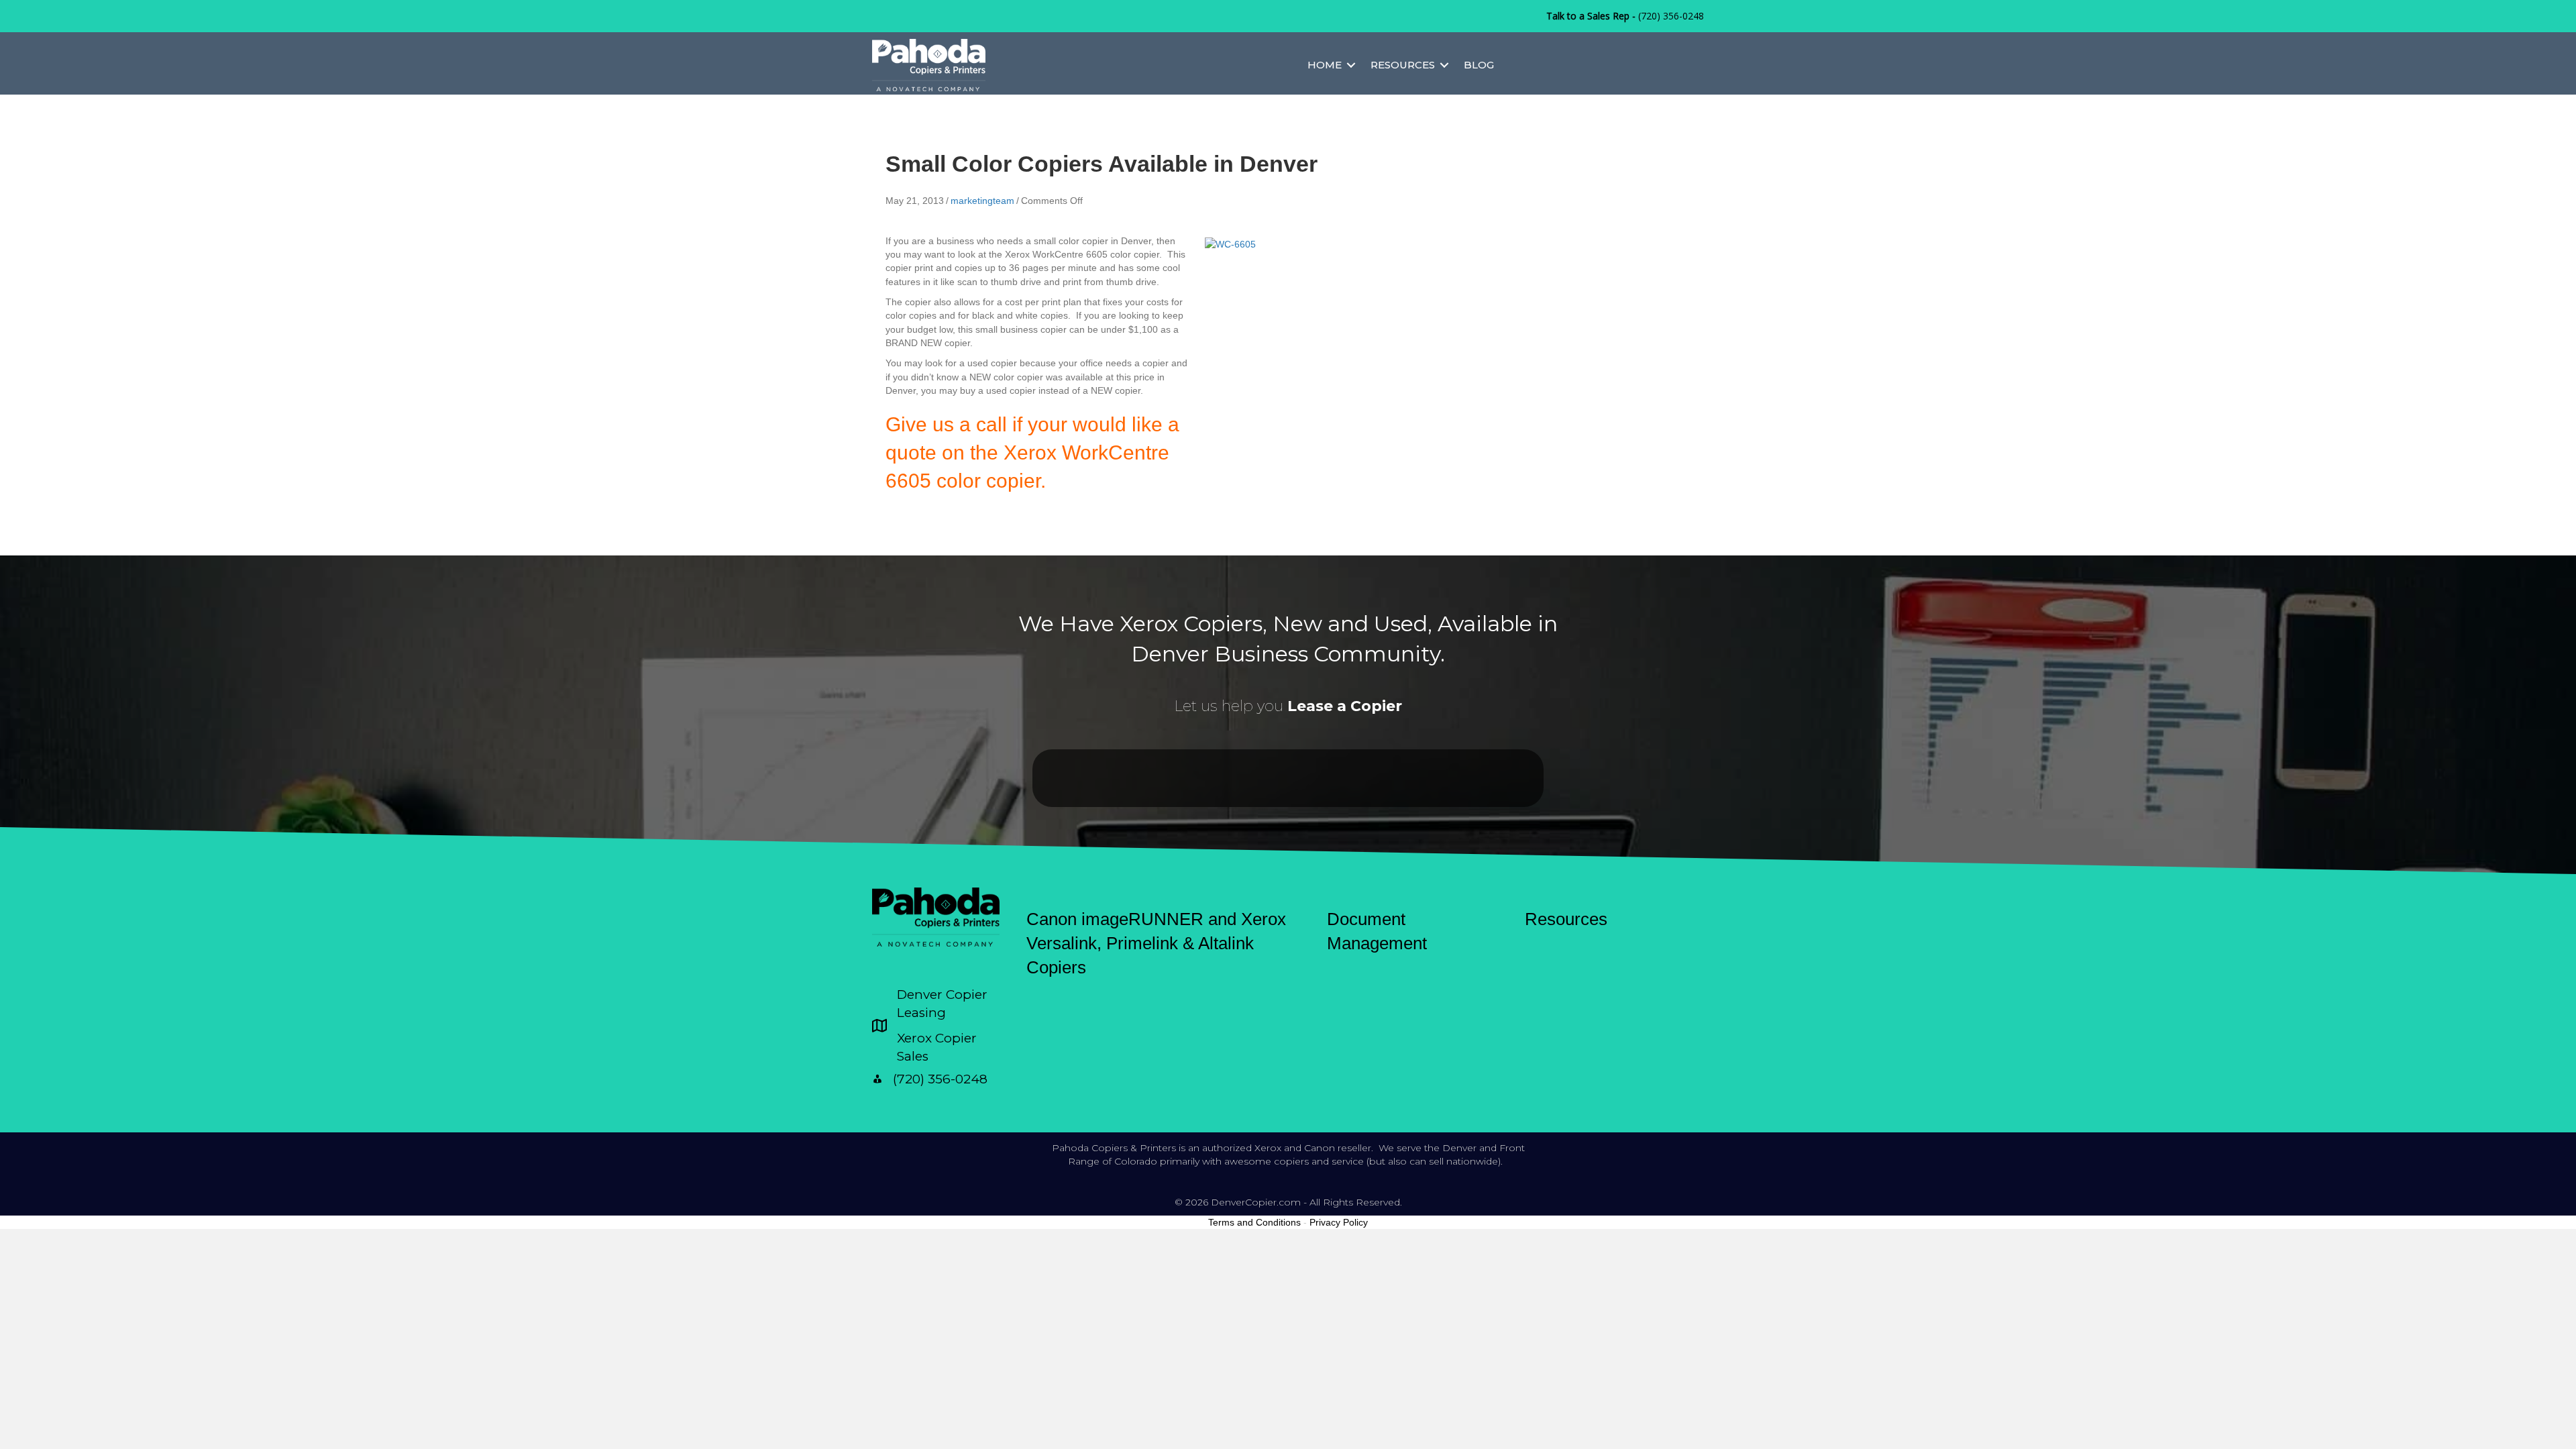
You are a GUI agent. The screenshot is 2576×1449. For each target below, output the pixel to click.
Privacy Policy (1339, 1222)
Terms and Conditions (1254, 1222)
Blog (1479, 65)
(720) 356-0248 (1671, 16)
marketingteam (982, 201)
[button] (1351, 65)
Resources (1403, 65)
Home (1325, 65)
